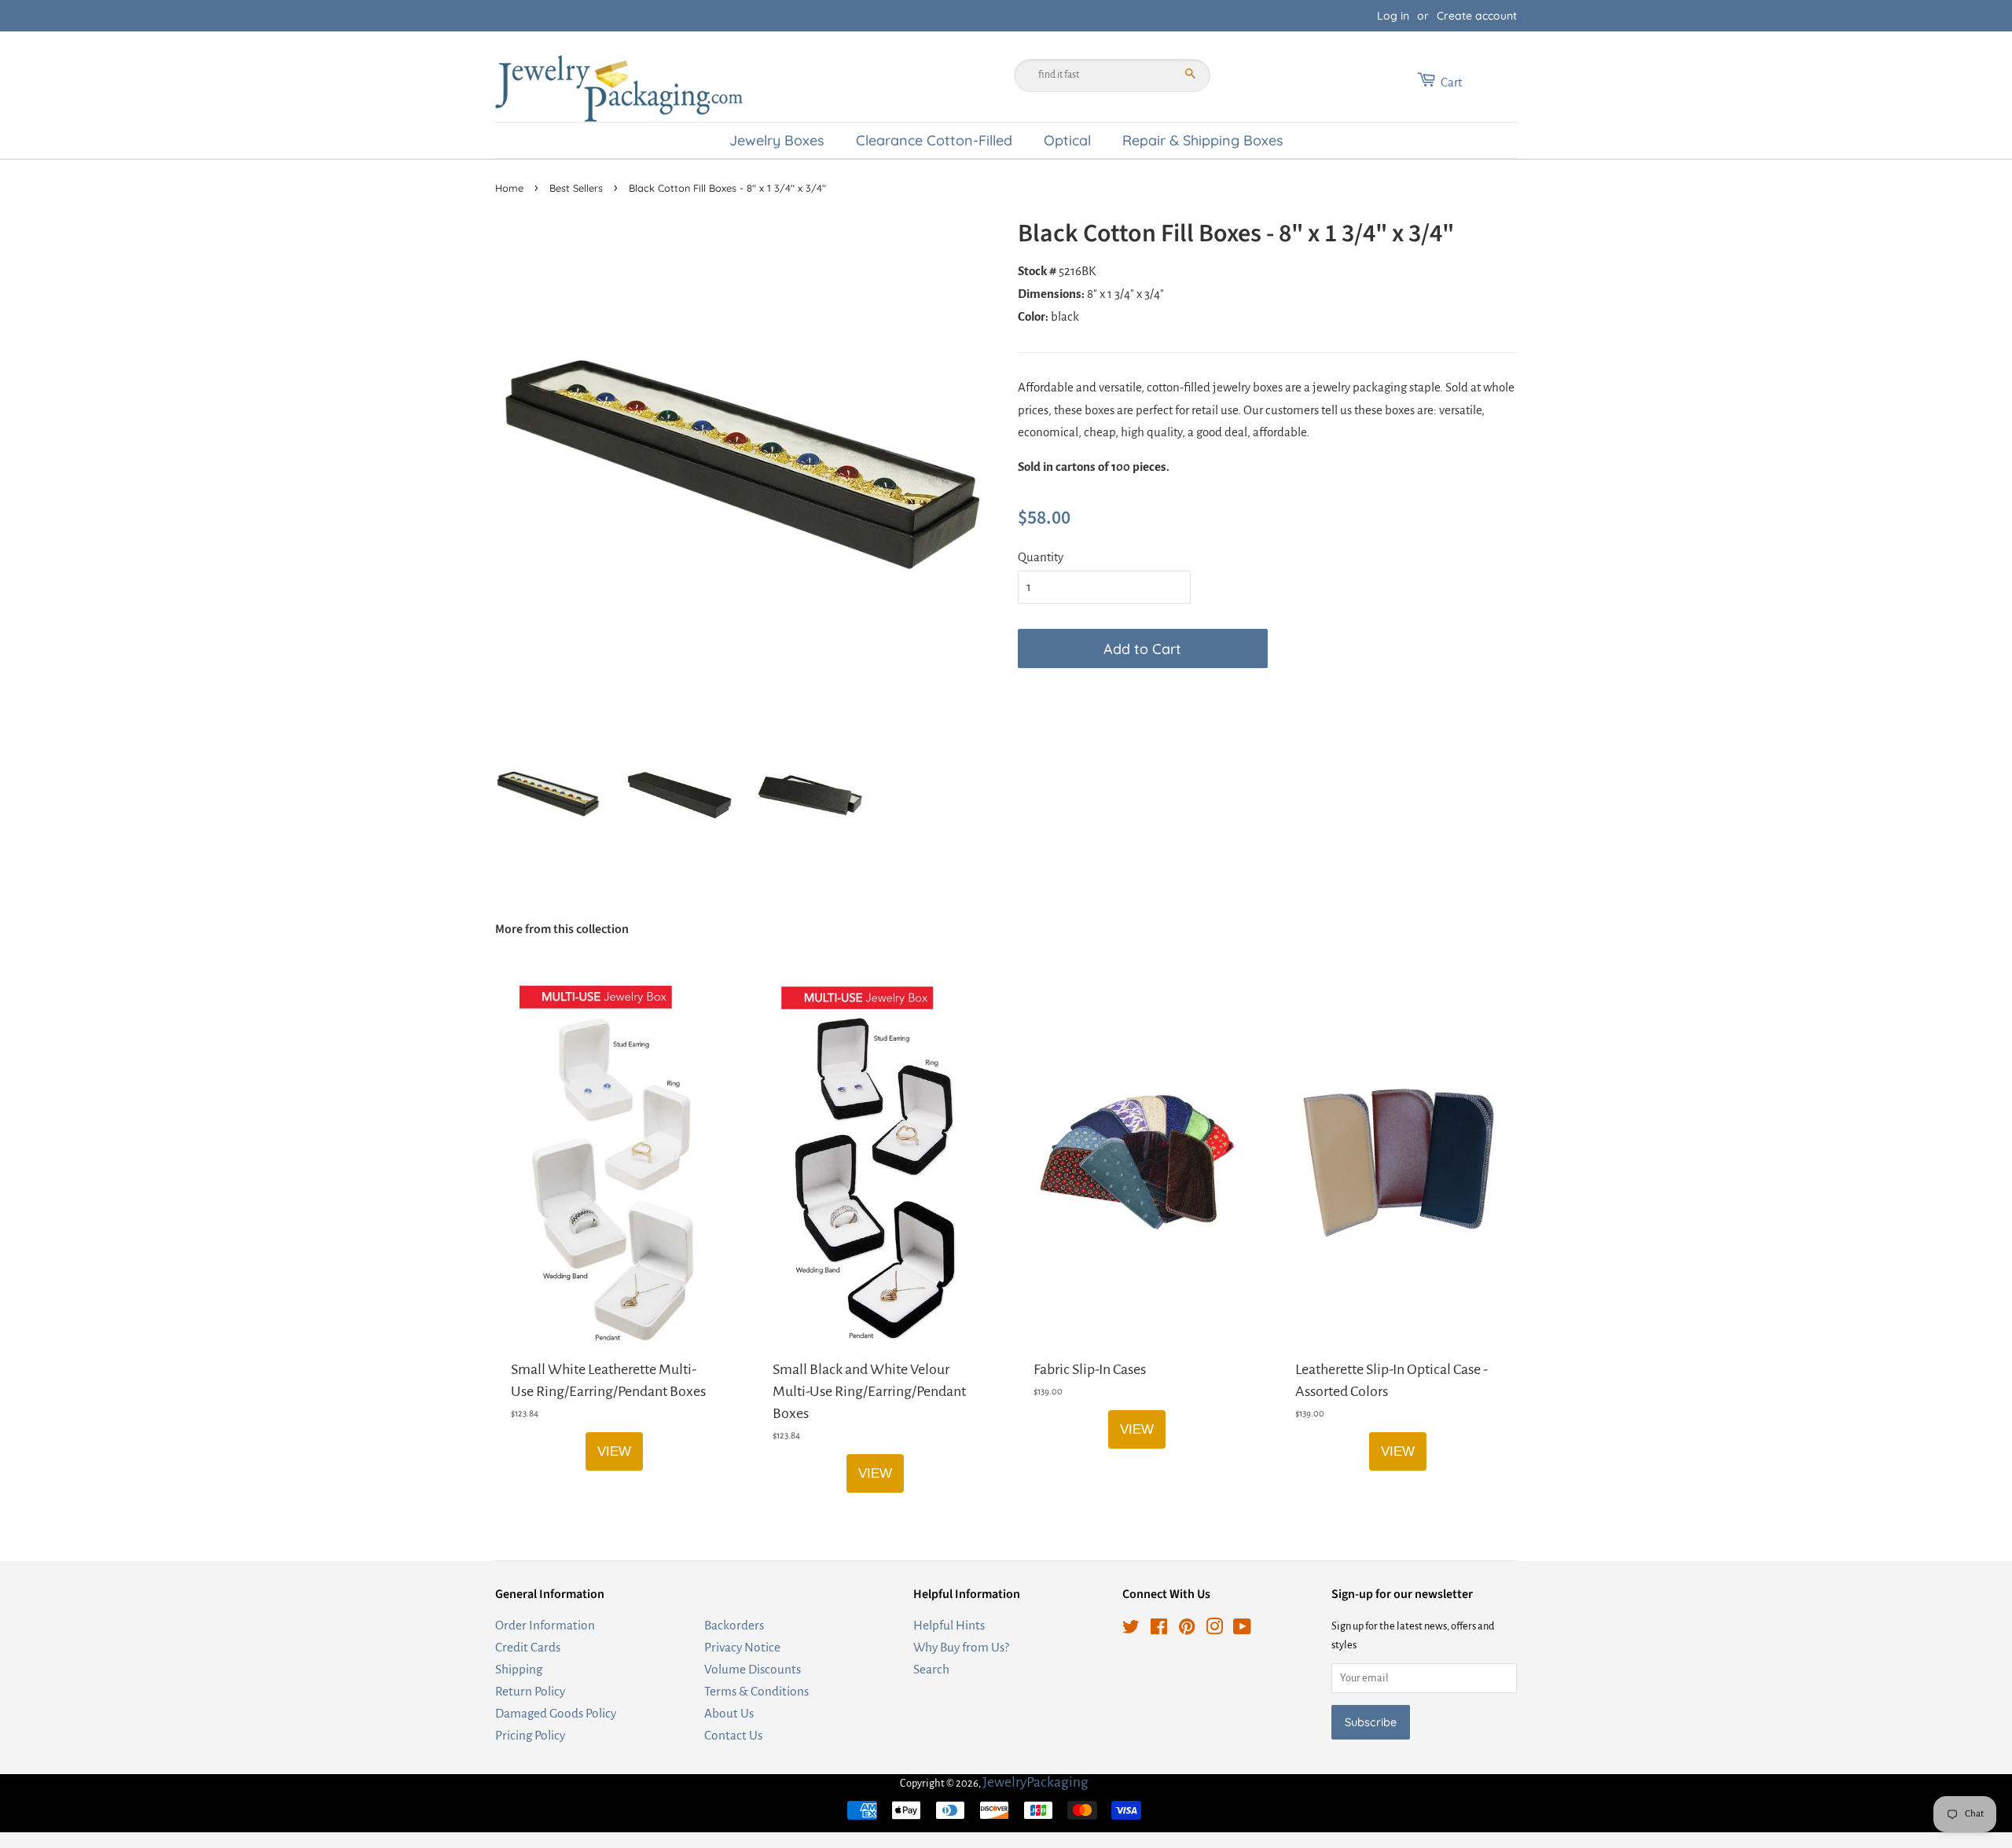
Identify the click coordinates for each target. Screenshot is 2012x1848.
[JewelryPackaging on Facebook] (1159, 1629)
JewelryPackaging (1035, 1782)
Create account (1477, 16)
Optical (1067, 140)
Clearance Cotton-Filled (934, 140)
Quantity (1041, 557)
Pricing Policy (530, 1735)
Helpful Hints (949, 1625)
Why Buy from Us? (961, 1647)
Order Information (545, 1625)
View (614, 1451)
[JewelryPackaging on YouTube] (1242, 1629)
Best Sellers (576, 188)
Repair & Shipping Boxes (1203, 140)
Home (509, 188)
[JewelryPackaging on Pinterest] (1187, 1629)
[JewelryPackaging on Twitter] (1131, 1629)
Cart (1451, 82)
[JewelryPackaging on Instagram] (1214, 1629)
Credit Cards (528, 1647)
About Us (729, 1713)
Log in (1393, 16)
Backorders (734, 1625)
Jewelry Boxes (777, 140)
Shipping (519, 1669)
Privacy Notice (742, 1647)
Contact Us (733, 1735)
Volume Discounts (753, 1669)
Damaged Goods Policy (556, 1713)
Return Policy (530, 1691)
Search (931, 1669)
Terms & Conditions (756, 1691)
